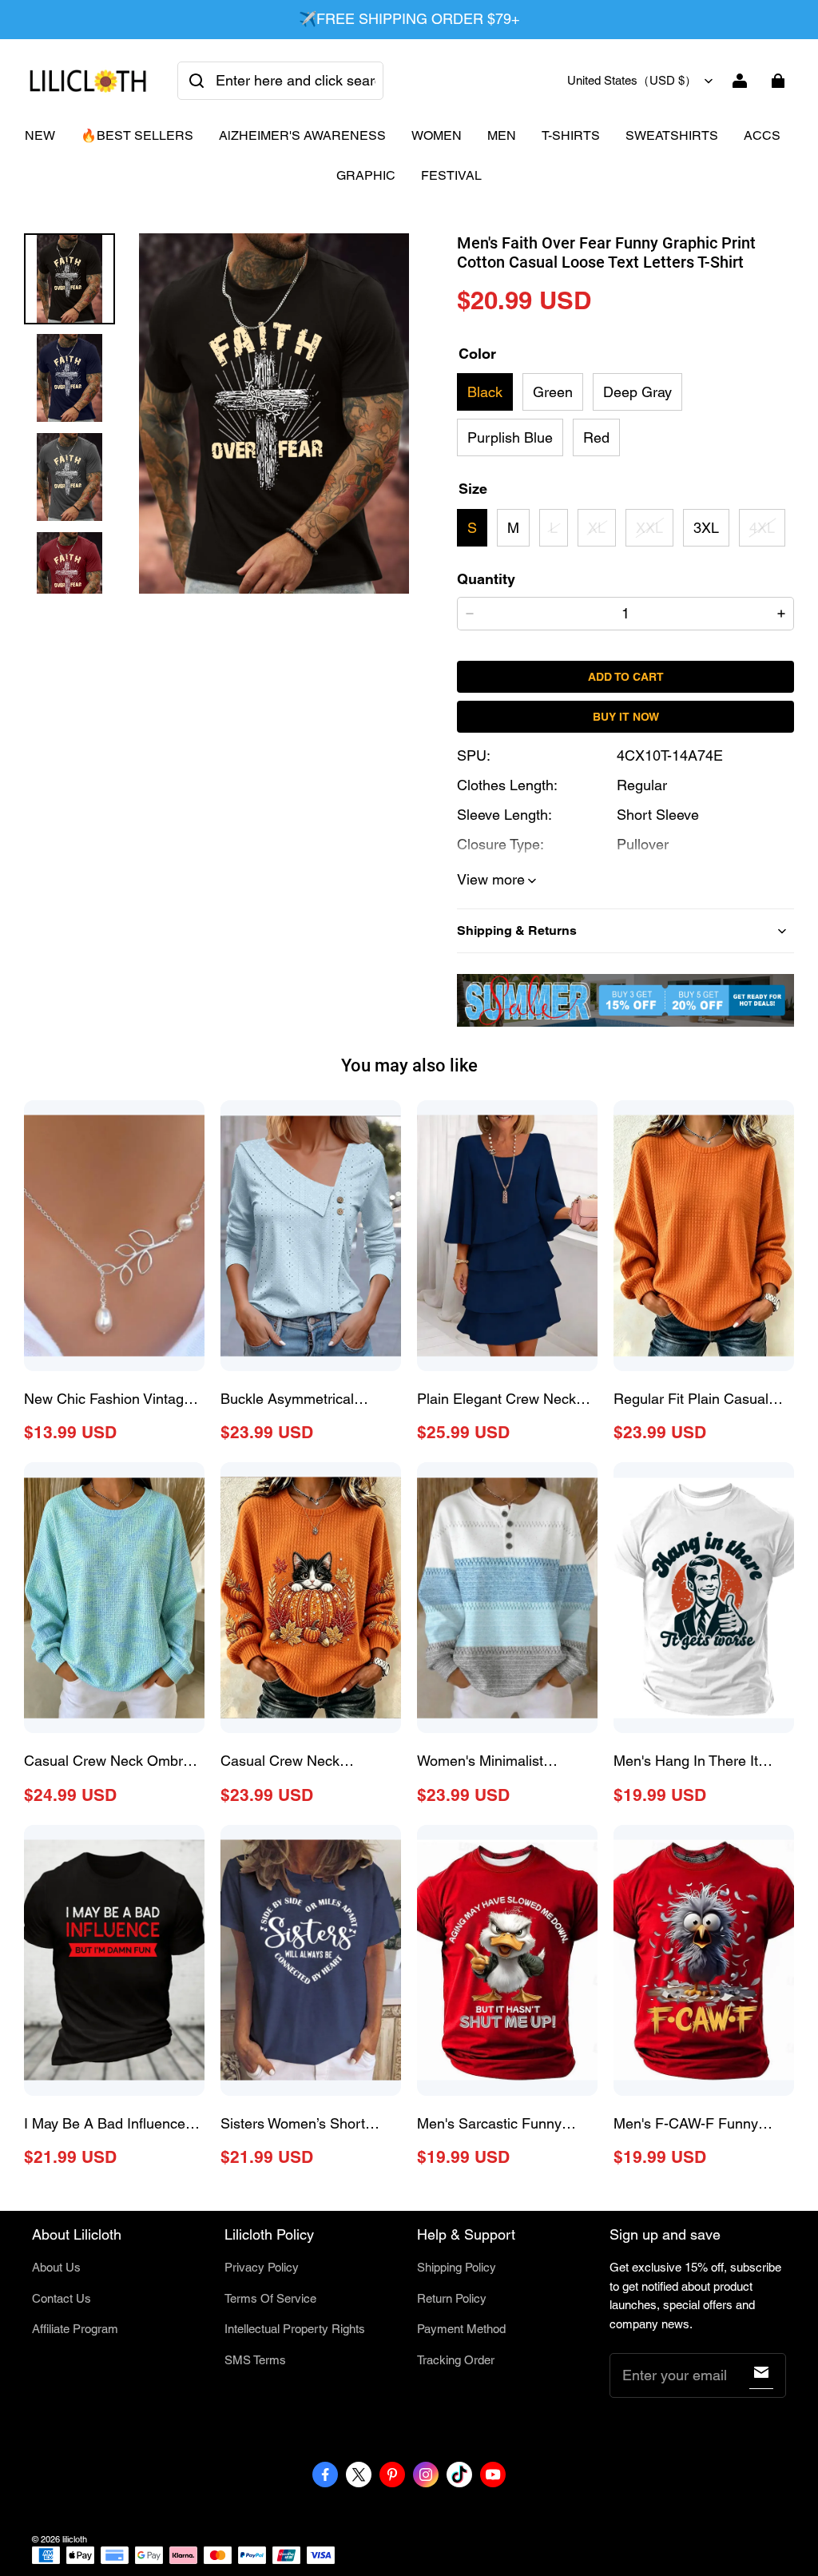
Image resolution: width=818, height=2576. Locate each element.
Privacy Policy (262, 2267)
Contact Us (62, 2298)
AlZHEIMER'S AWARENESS (302, 135)
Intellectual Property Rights (295, 2329)
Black (485, 392)
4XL (762, 528)
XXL (649, 528)
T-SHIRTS (571, 135)
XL (597, 528)
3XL (706, 528)
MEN (502, 135)
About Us (56, 2267)
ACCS (762, 135)
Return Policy (452, 2298)
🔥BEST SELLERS (137, 135)
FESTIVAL (451, 175)
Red (596, 437)
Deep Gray (637, 392)
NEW (40, 135)
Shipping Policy (457, 2267)
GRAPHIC (366, 175)
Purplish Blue (510, 437)
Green (553, 392)
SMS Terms (255, 2360)
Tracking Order (456, 2360)
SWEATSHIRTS (672, 135)
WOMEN (437, 135)
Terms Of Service (270, 2298)
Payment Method (461, 2329)
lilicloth (75, 2539)
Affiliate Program (75, 2329)
